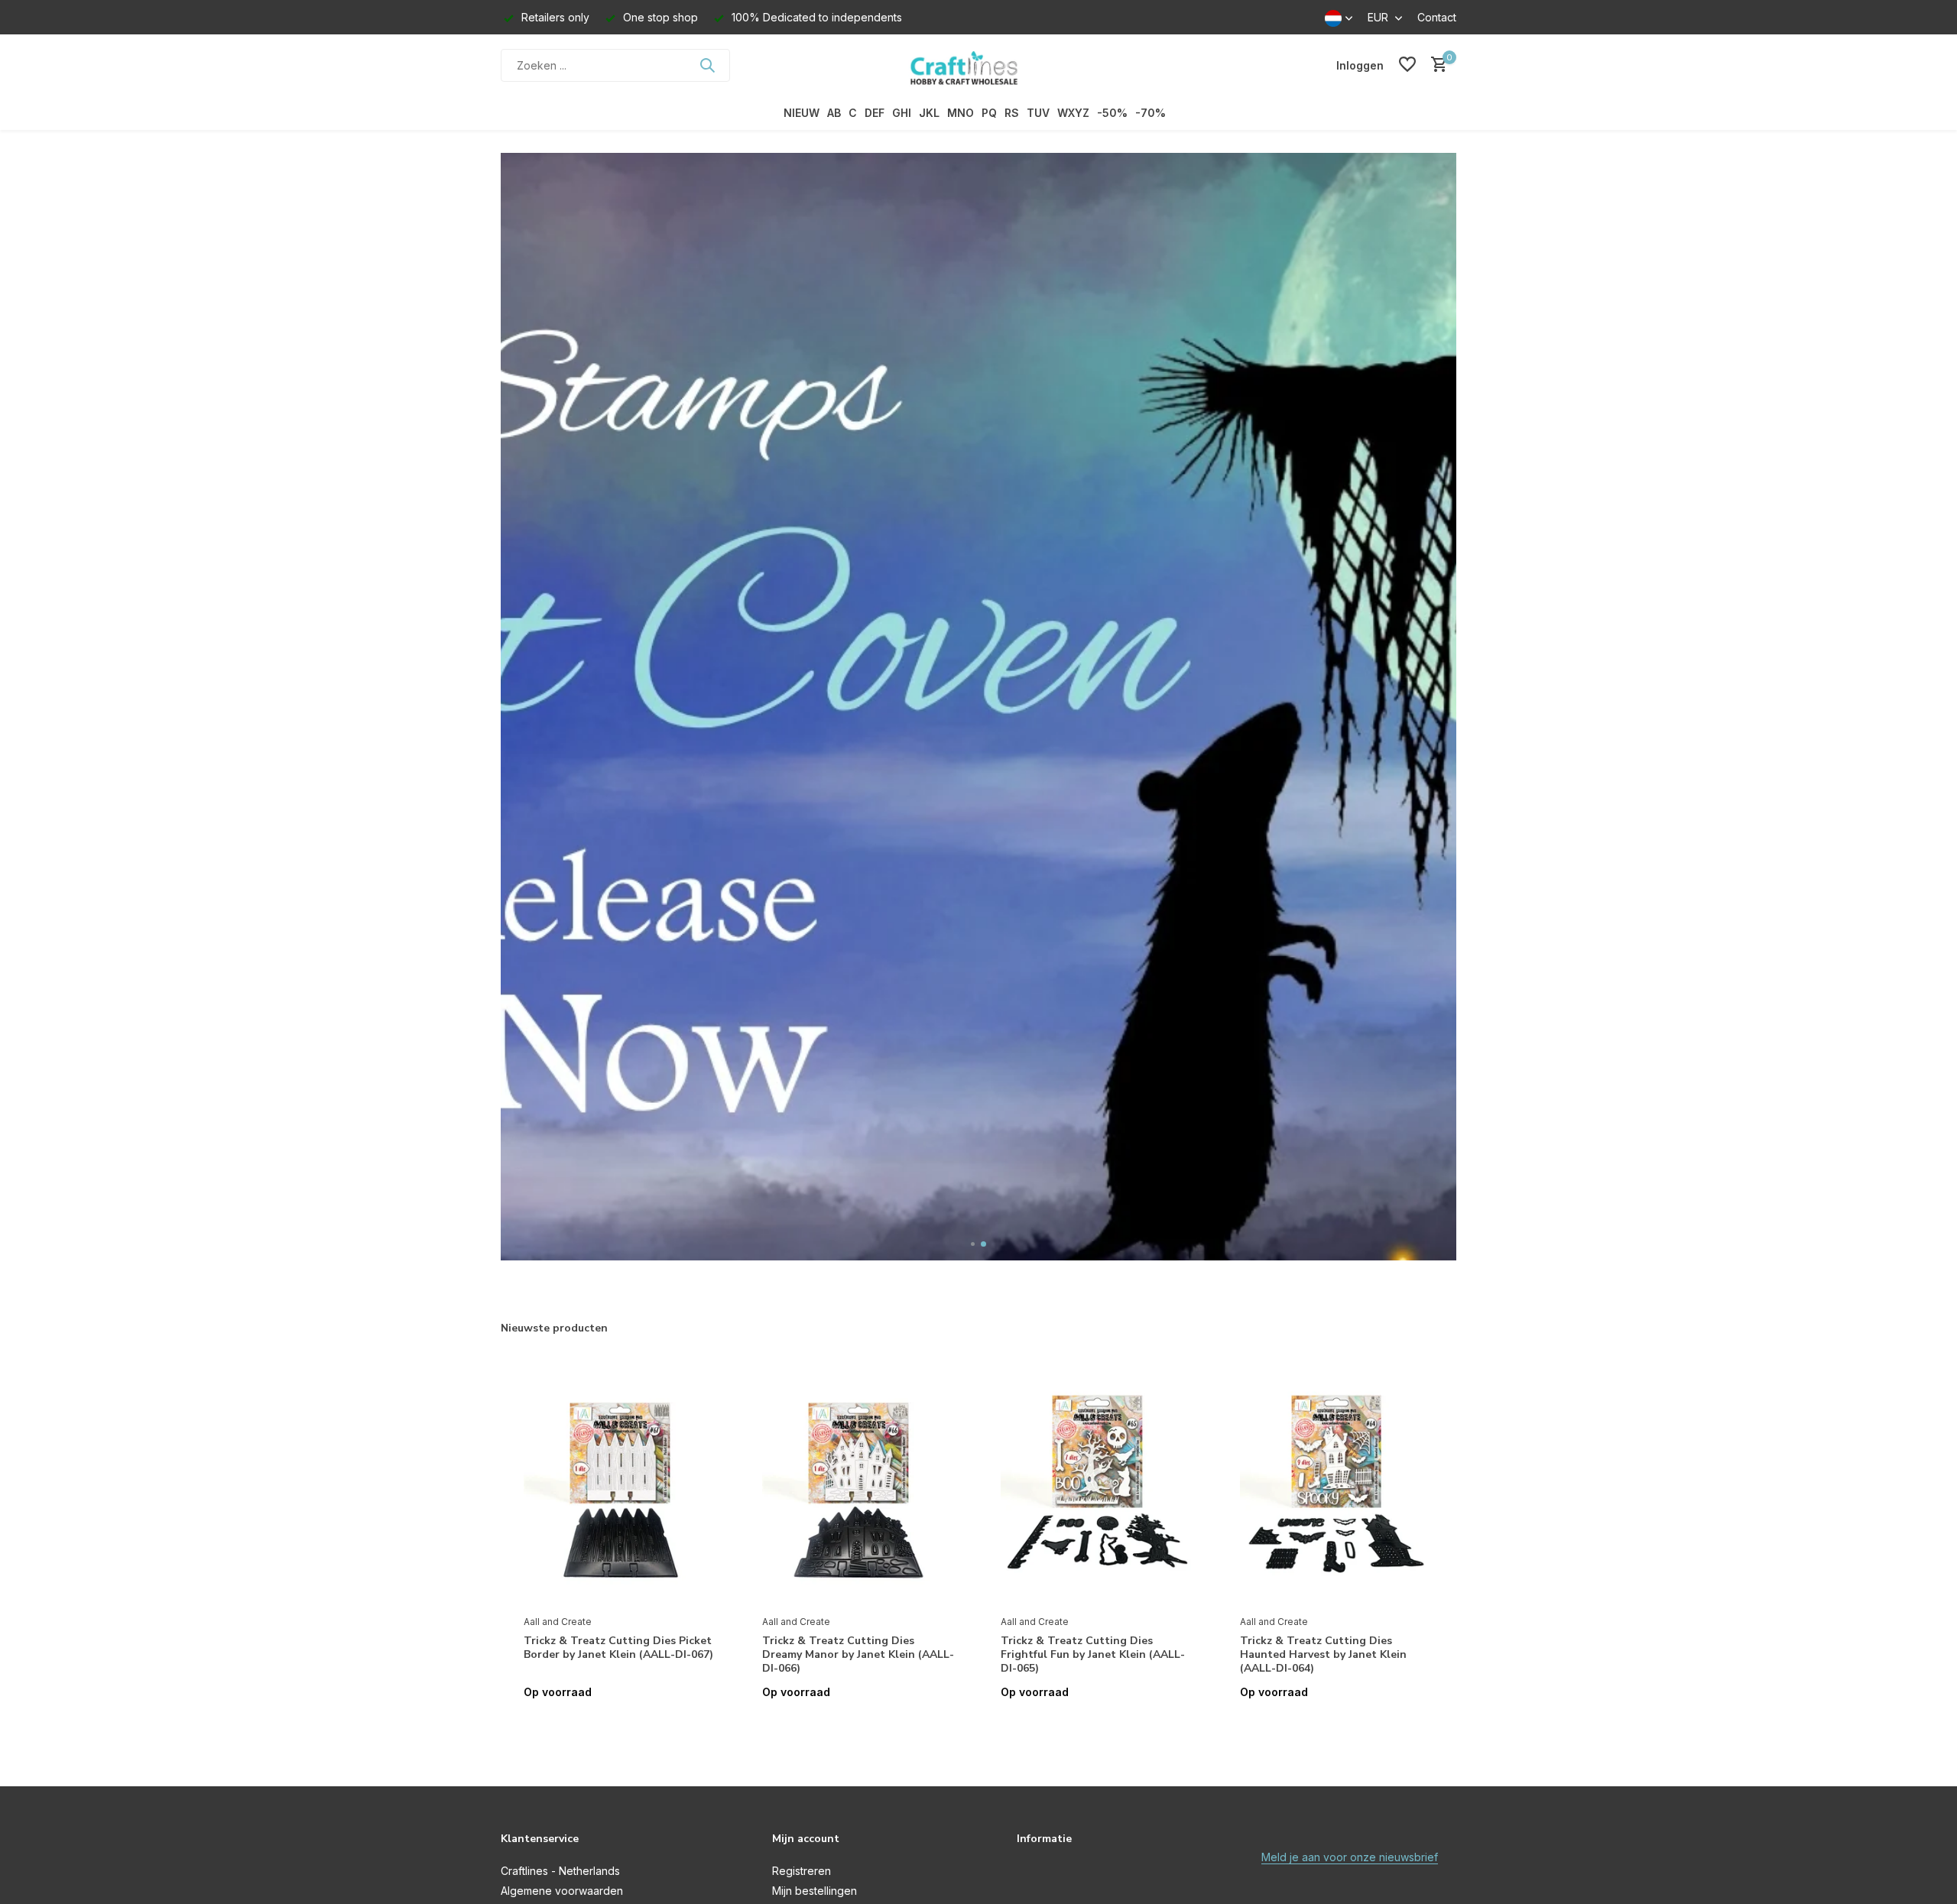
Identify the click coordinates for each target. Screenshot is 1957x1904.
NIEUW (802, 113)
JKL (929, 113)
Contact (1437, 17)
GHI (902, 113)
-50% (1112, 113)
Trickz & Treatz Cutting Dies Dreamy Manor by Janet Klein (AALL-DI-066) (858, 1655)
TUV (1038, 113)
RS (1012, 113)
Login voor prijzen (620, 1724)
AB (834, 113)
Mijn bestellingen (815, 1891)
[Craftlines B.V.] (978, 65)
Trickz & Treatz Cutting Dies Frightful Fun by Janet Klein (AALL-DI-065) (1093, 1655)
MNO (961, 113)
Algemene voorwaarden (562, 1891)
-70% (1151, 113)
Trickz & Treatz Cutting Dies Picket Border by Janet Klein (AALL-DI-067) (618, 1648)
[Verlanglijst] (1407, 65)
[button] (974, 1244)
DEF (875, 113)
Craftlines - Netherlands (560, 1871)
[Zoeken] (707, 65)
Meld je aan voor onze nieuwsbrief (1350, 1857)
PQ (989, 113)
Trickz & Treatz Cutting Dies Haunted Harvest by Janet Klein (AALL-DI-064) (1323, 1655)
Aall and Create (558, 1622)
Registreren (802, 1871)
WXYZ (1073, 113)
